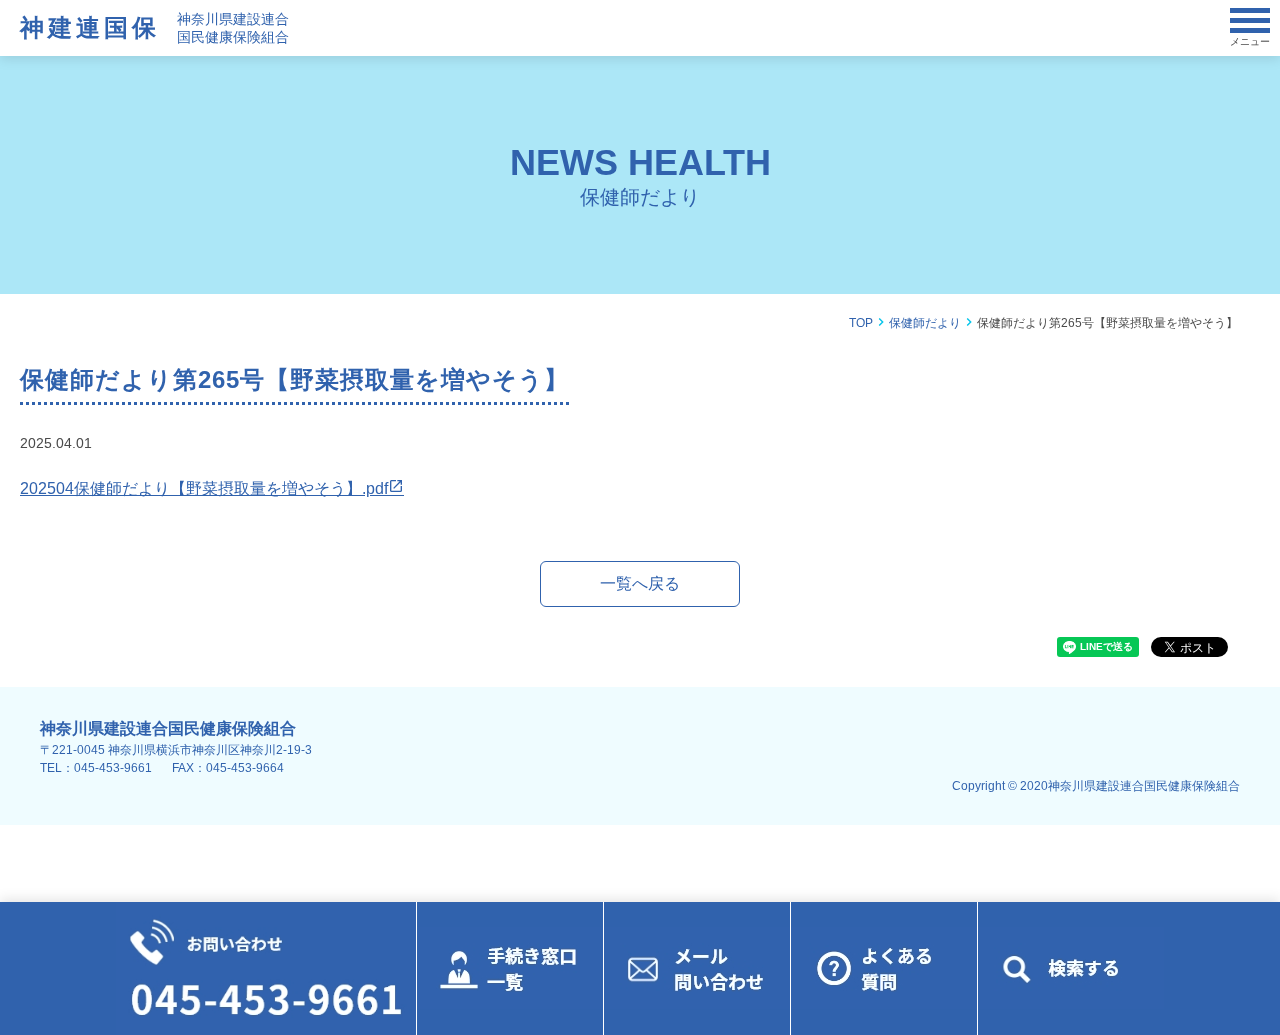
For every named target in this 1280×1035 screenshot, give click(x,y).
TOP (861, 323)
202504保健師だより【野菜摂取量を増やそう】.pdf (204, 488)
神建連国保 (90, 27)
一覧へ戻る (640, 583)
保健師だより (925, 323)
